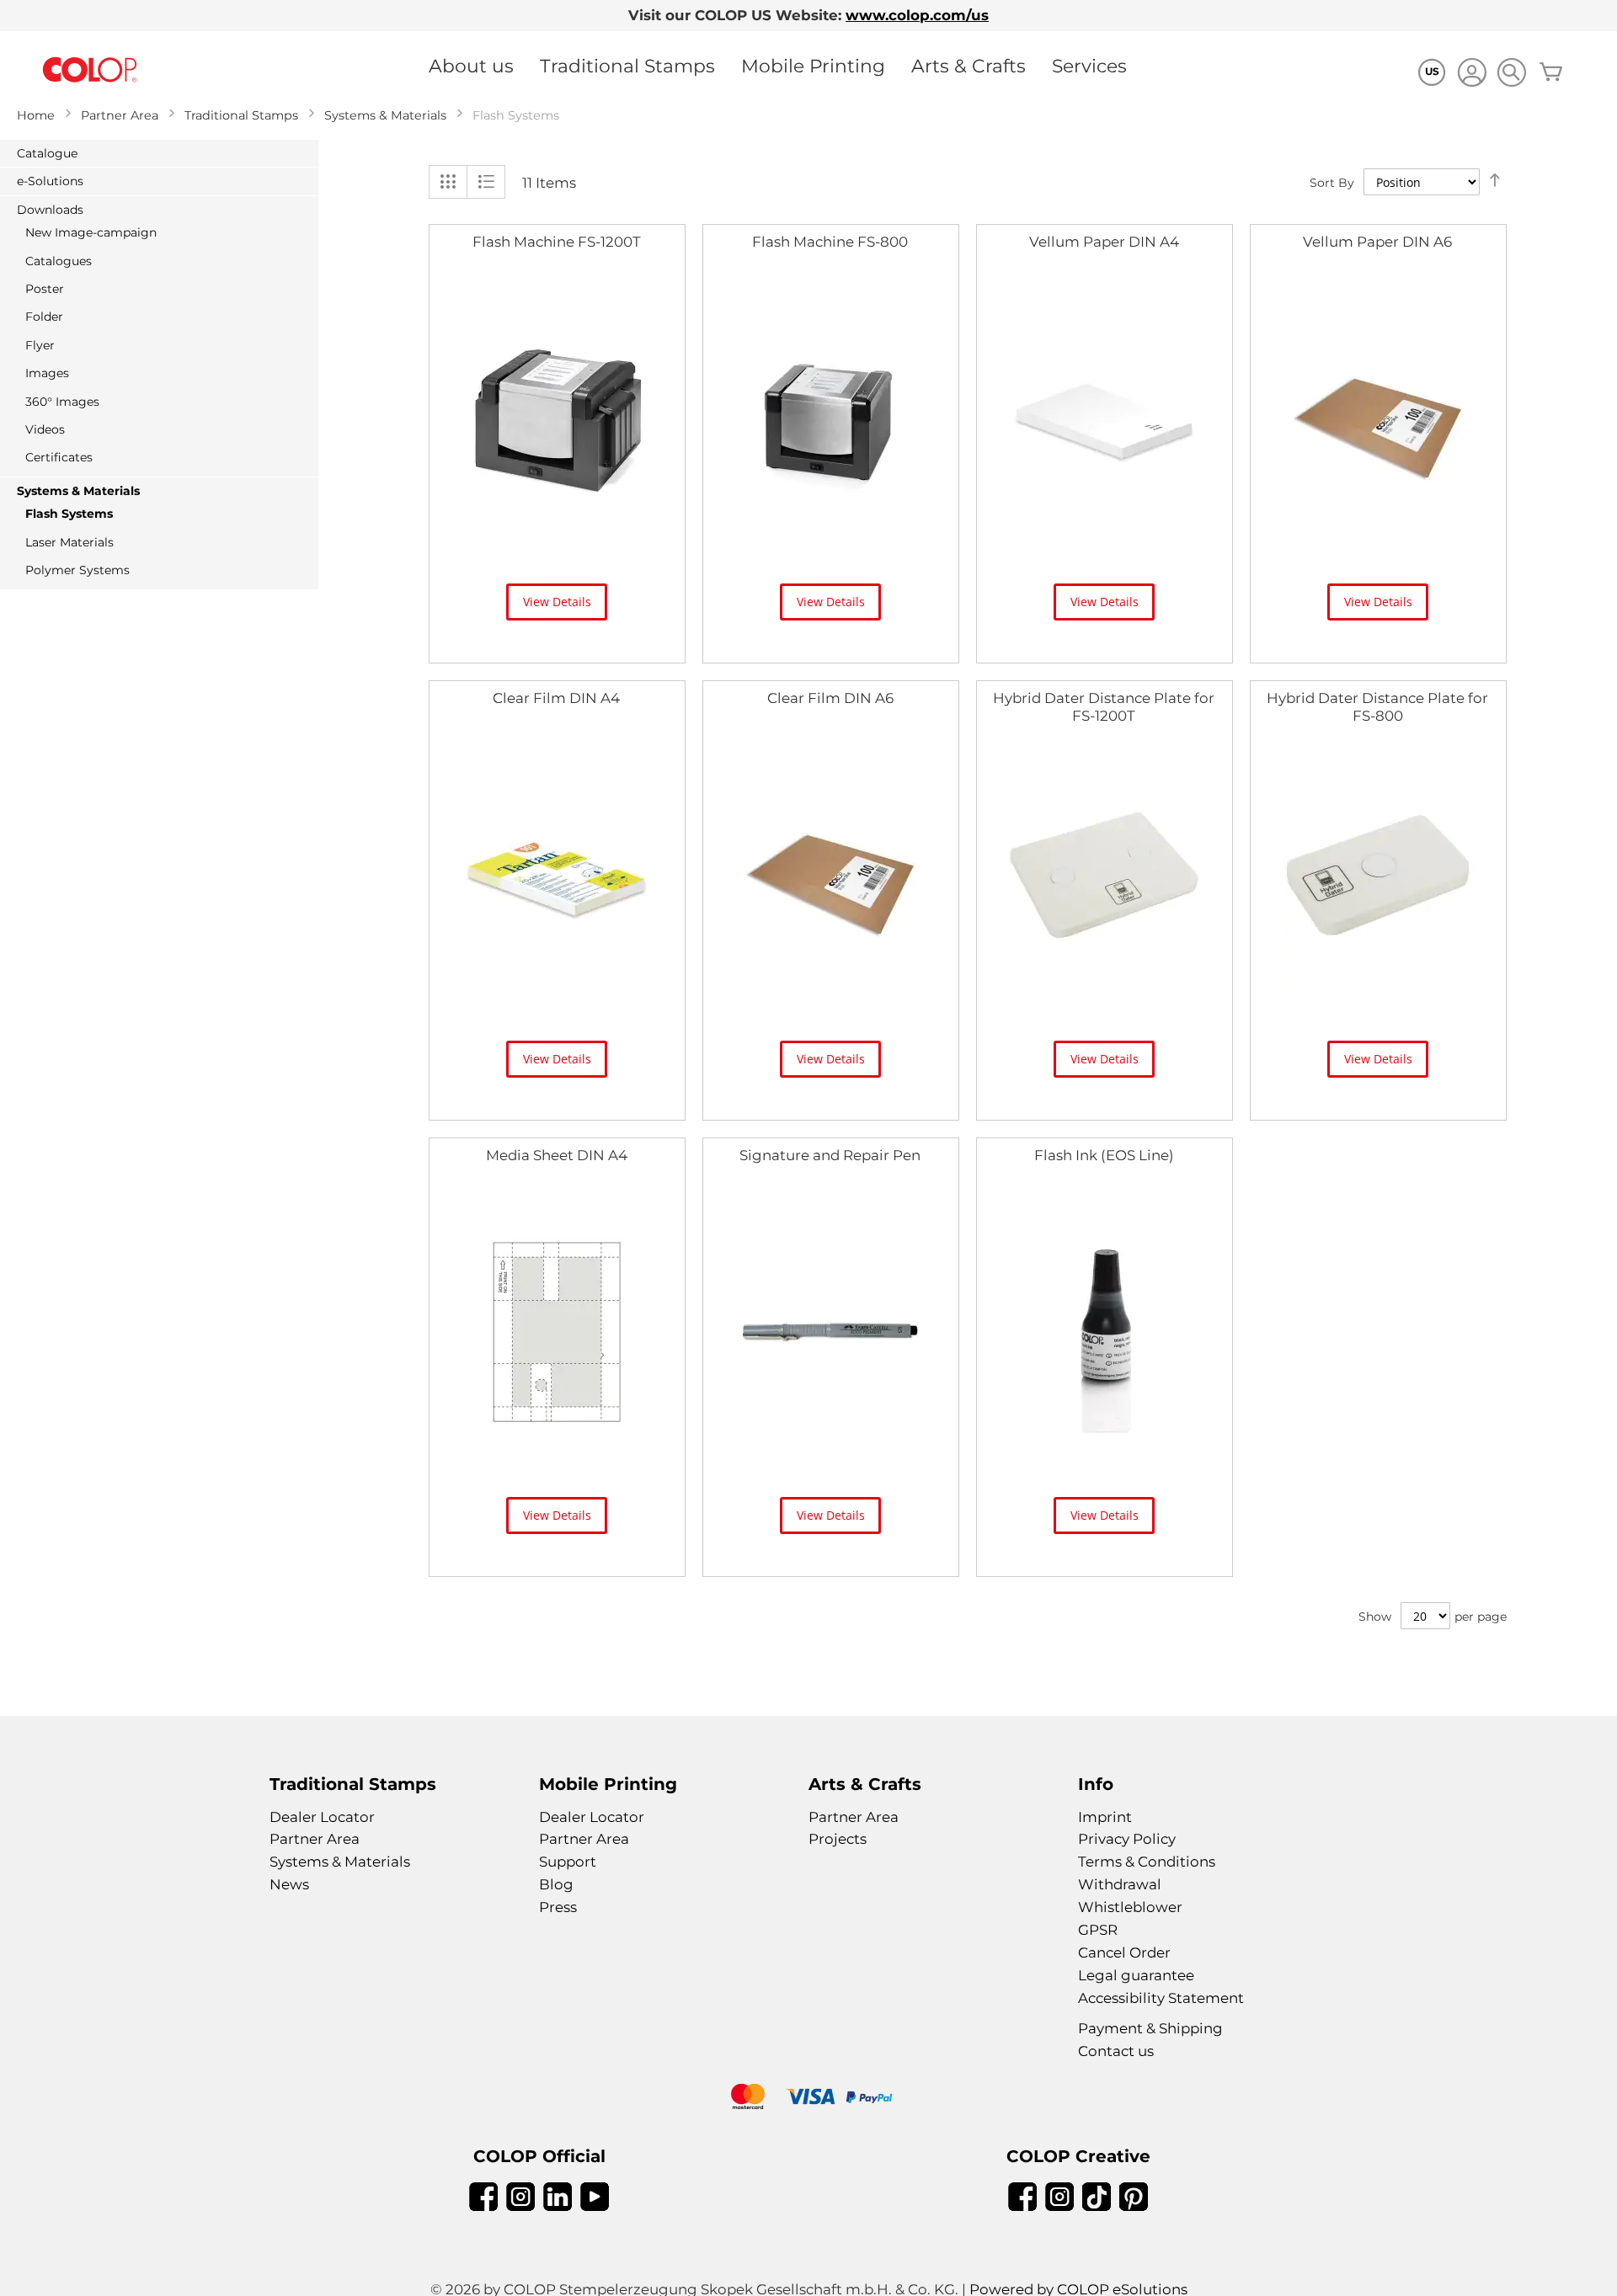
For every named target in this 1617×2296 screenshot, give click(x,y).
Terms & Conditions (1147, 1862)
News (289, 1884)
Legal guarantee (1136, 1975)
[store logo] (90, 70)
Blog (556, 1884)
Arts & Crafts (969, 66)
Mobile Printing (813, 66)
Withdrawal (1120, 1884)
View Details (557, 602)
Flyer (40, 345)
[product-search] (1511, 72)
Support (568, 1862)
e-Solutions (50, 181)
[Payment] (808, 2099)
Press (558, 1907)
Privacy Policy (1127, 1839)
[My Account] (1472, 75)
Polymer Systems (77, 570)
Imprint (1105, 1817)
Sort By (1332, 183)
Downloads (50, 210)
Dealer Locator (322, 1817)
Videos (45, 429)
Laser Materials (69, 542)
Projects (838, 1839)
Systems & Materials (385, 115)
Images (47, 373)
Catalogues (59, 261)
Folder (44, 317)
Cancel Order (1124, 1952)
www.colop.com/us (917, 15)
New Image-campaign (91, 232)
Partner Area (120, 115)
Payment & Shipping (1150, 2028)
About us (471, 66)
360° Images (62, 402)
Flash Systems (69, 514)
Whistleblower (1130, 1907)
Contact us (1116, 2051)
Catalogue (47, 153)
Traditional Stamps (627, 66)
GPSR (1098, 1930)
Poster (45, 289)
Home (36, 115)
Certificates (59, 457)
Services (1089, 66)
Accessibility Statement (1161, 1998)
